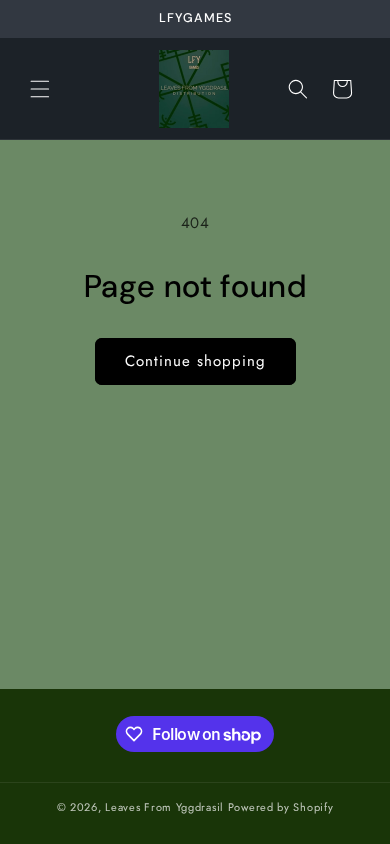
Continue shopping (195, 361)
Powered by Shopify (281, 807)
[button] (40, 89)
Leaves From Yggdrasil (164, 807)
